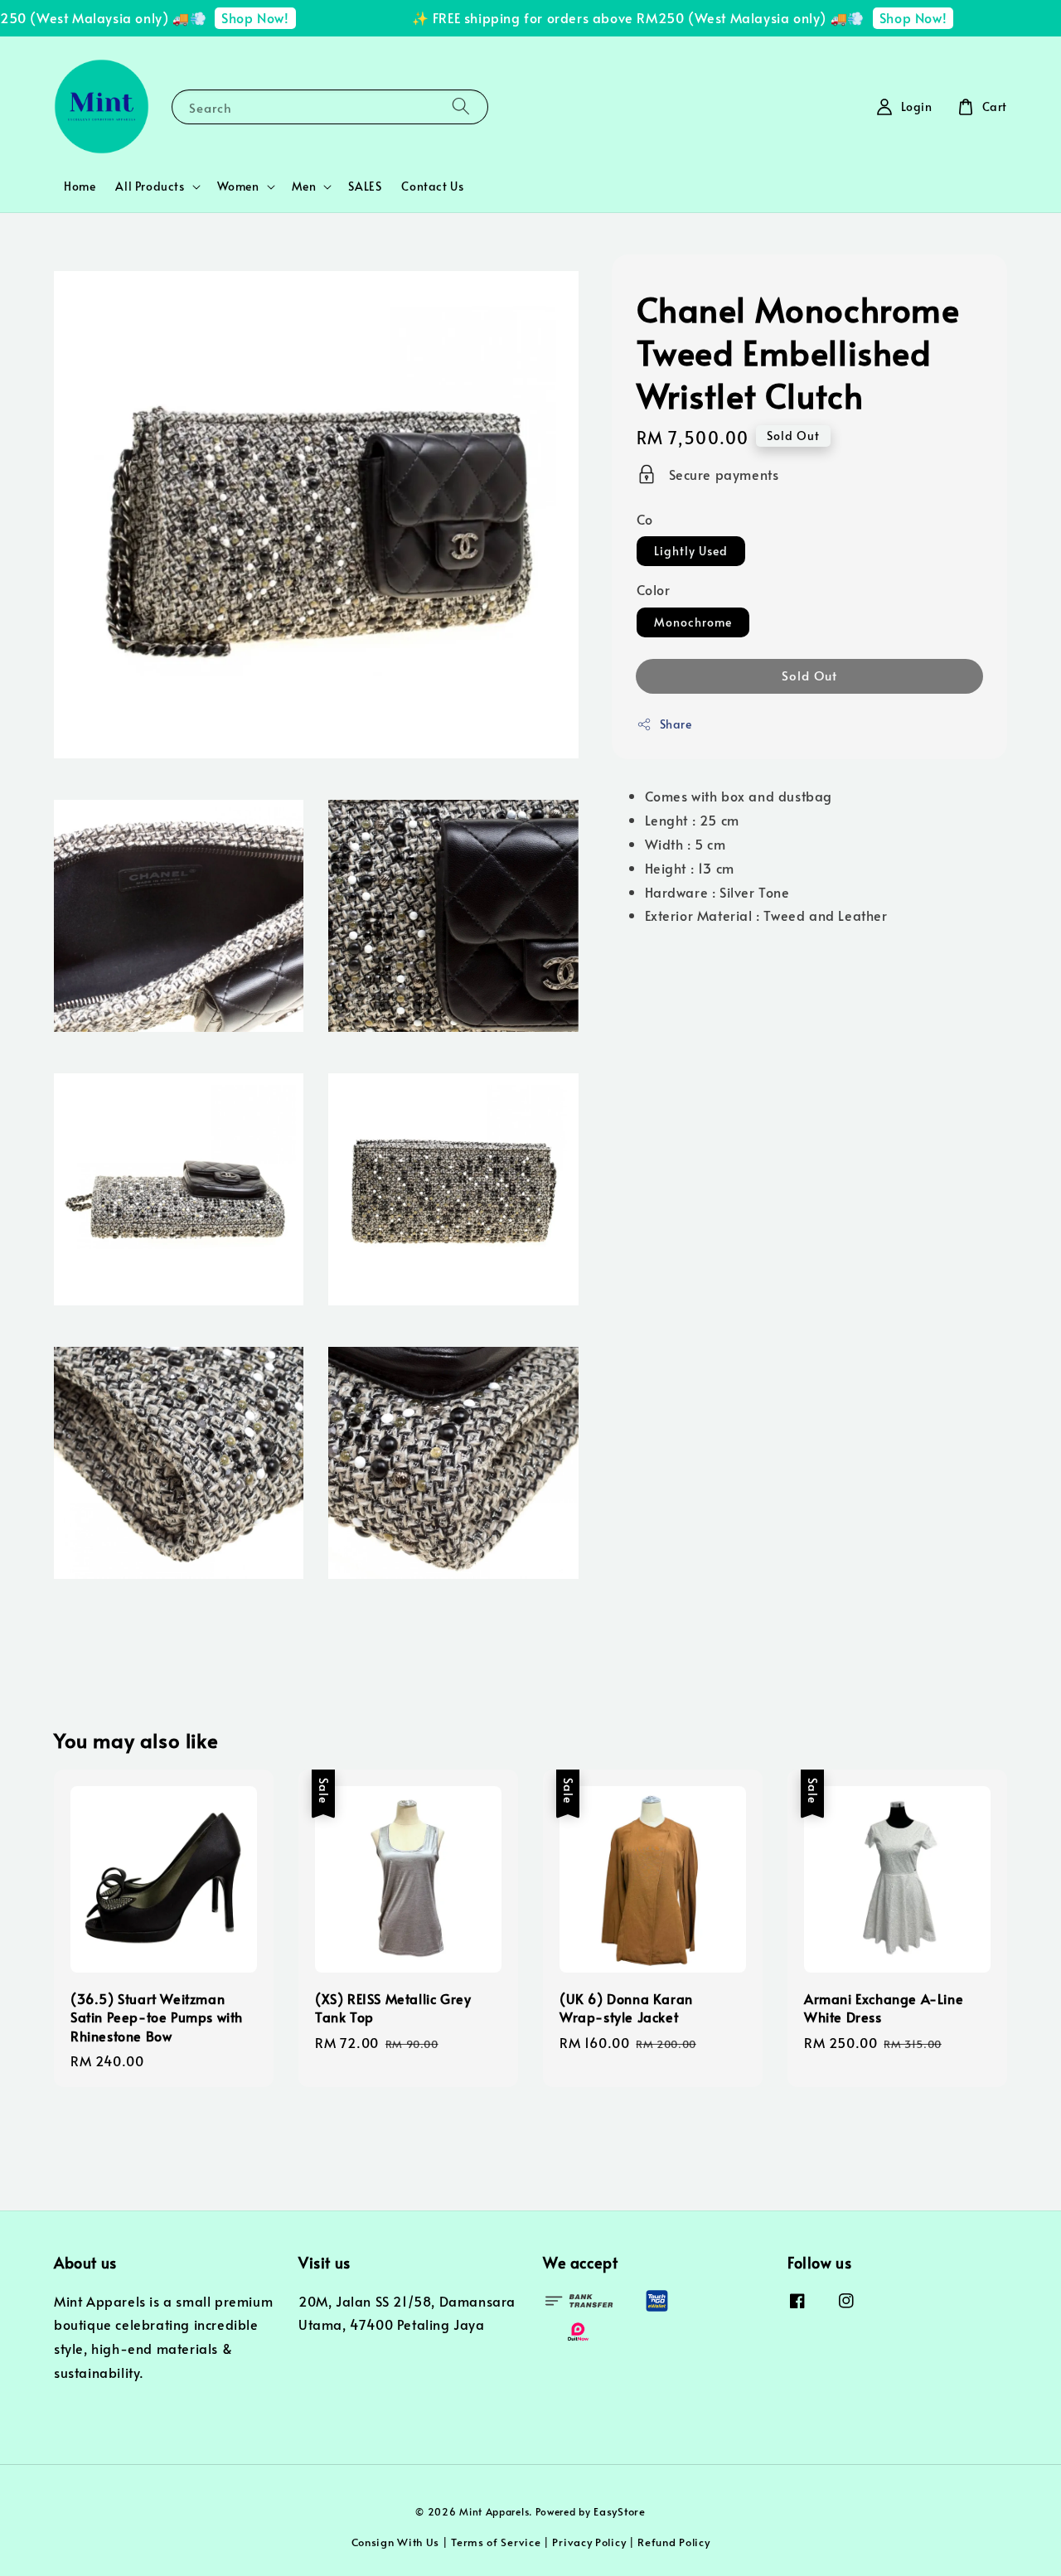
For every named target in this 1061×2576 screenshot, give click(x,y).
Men (304, 186)
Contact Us (432, 186)
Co (645, 519)
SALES (365, 186)
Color (654, 589)
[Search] (461, 107)
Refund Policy (673, 2542)
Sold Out (809, 675)
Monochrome (693, 622)
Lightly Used (691, 551)
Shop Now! (232, 17)
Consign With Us (396, 2542)
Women (238, 186)
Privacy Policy (589, 2542)
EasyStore (619, 2511)
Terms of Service (496, 2542)
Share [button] (676, 724)
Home (80, 186)
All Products (150, 186)
